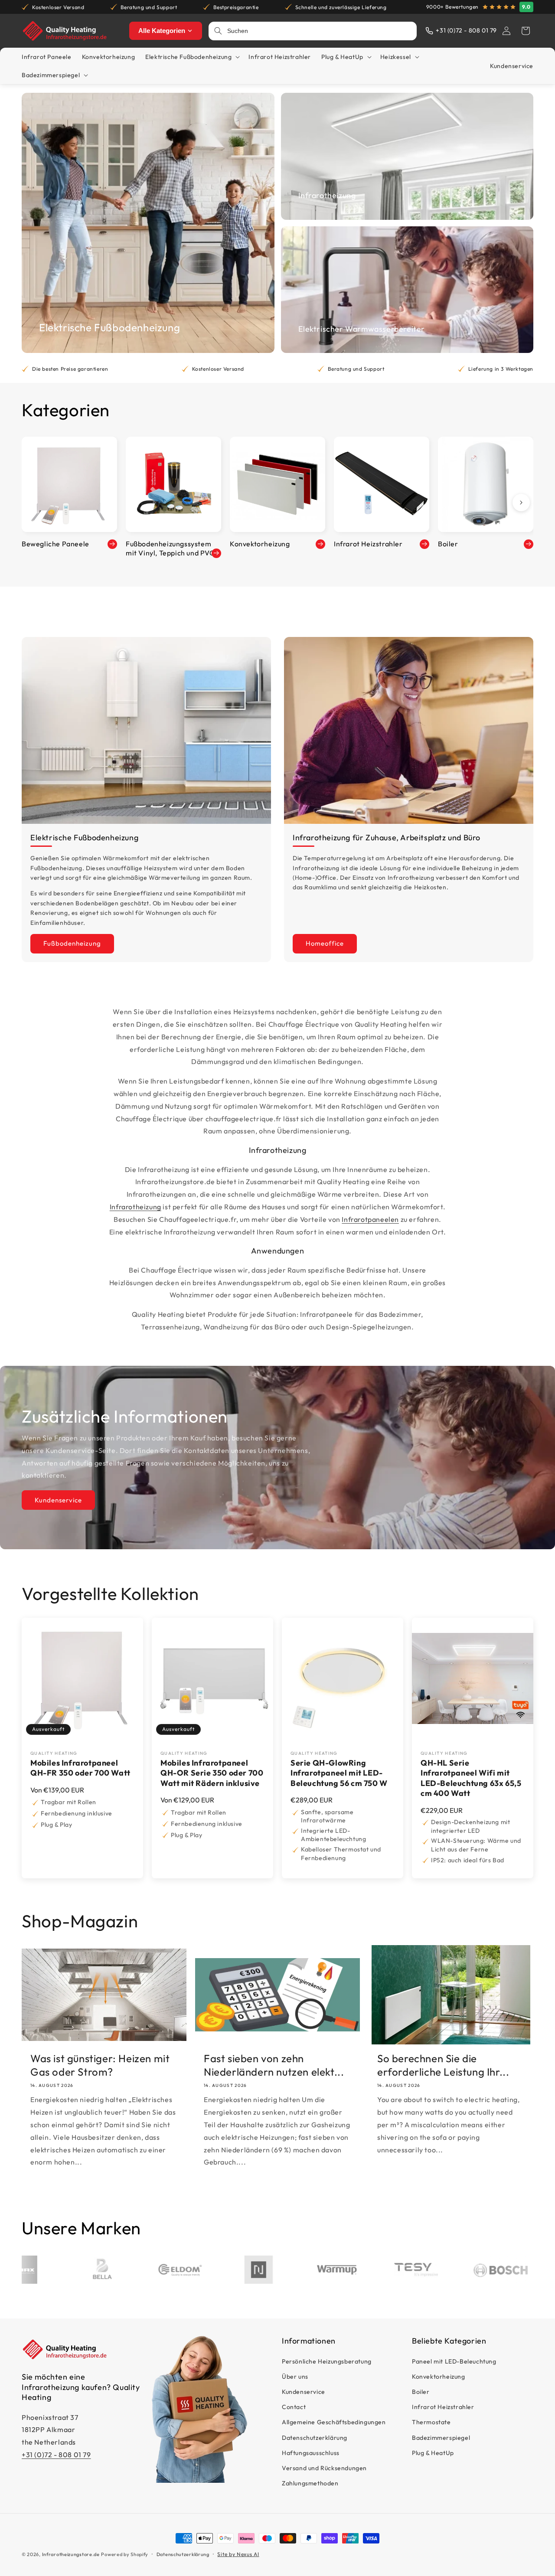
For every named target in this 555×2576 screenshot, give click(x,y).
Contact (294, 2407)
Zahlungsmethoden (310, 2483)
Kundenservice (58, 1500)
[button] (526, 31)
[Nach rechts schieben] (521, 503)
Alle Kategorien (162, 31)
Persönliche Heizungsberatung (327, 2361)
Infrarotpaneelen (370, 1219)
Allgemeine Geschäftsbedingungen (334, 2422)
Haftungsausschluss (311, 2453)
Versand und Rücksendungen (324, 2468)
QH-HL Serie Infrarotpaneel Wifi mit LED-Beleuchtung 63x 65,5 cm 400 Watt (471, 1778)
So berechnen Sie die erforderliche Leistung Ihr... (443, 2065)
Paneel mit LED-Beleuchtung (454, 2361)
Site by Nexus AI (238, 2554)
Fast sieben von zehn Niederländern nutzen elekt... (274, 2065)
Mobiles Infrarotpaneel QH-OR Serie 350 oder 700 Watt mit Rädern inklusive (212, 1773)
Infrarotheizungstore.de (71, 2554)
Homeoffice (325, 943)
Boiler (421, 2392)
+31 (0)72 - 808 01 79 (56, 2455)
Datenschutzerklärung (315, 2437)
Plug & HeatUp (433, 2453)
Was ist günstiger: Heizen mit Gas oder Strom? (100, 2065)
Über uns (295, 2377)
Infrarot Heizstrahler (443, 2407)
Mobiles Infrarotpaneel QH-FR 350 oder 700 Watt (80, 1768)
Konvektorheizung (439, 2377)
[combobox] (319, 31)
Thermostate (431, 2422)
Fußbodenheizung (72, 943)
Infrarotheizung (135, 1207)
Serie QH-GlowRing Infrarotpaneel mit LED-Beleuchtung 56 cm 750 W (339, 1773)
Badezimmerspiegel (441, 2437)
